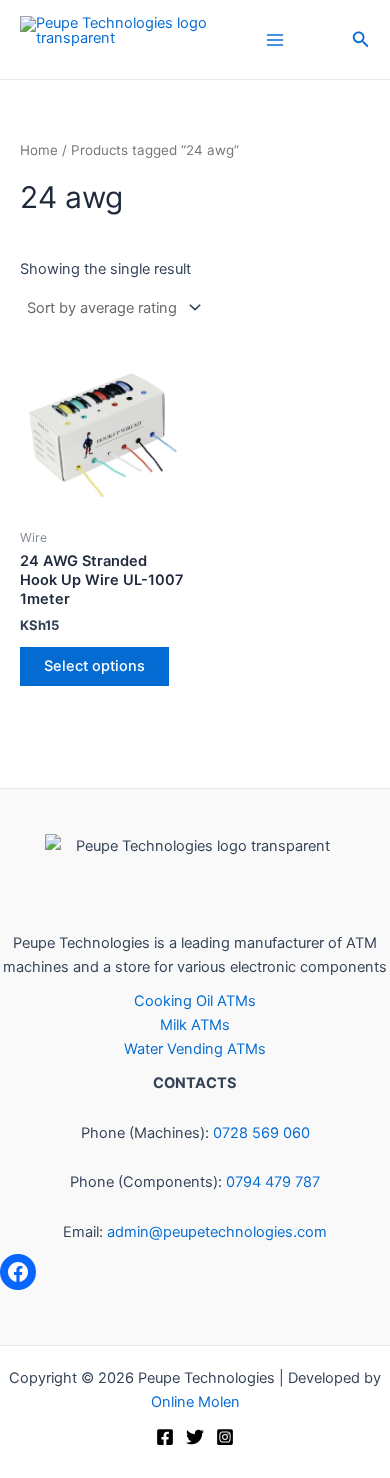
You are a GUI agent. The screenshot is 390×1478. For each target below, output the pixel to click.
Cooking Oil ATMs (195, 1001)
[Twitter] (195, 1437)
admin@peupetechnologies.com (217, 1232)
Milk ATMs (195, 1025)
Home (39, 150)
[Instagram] (225, 1437)
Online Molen (195, 1402)
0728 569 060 (261, 1133)
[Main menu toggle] (275, 39)
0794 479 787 (273, 1182)
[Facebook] (18, 1272)
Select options (94, 666)
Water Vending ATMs (195, 1049)
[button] (361, 39)
